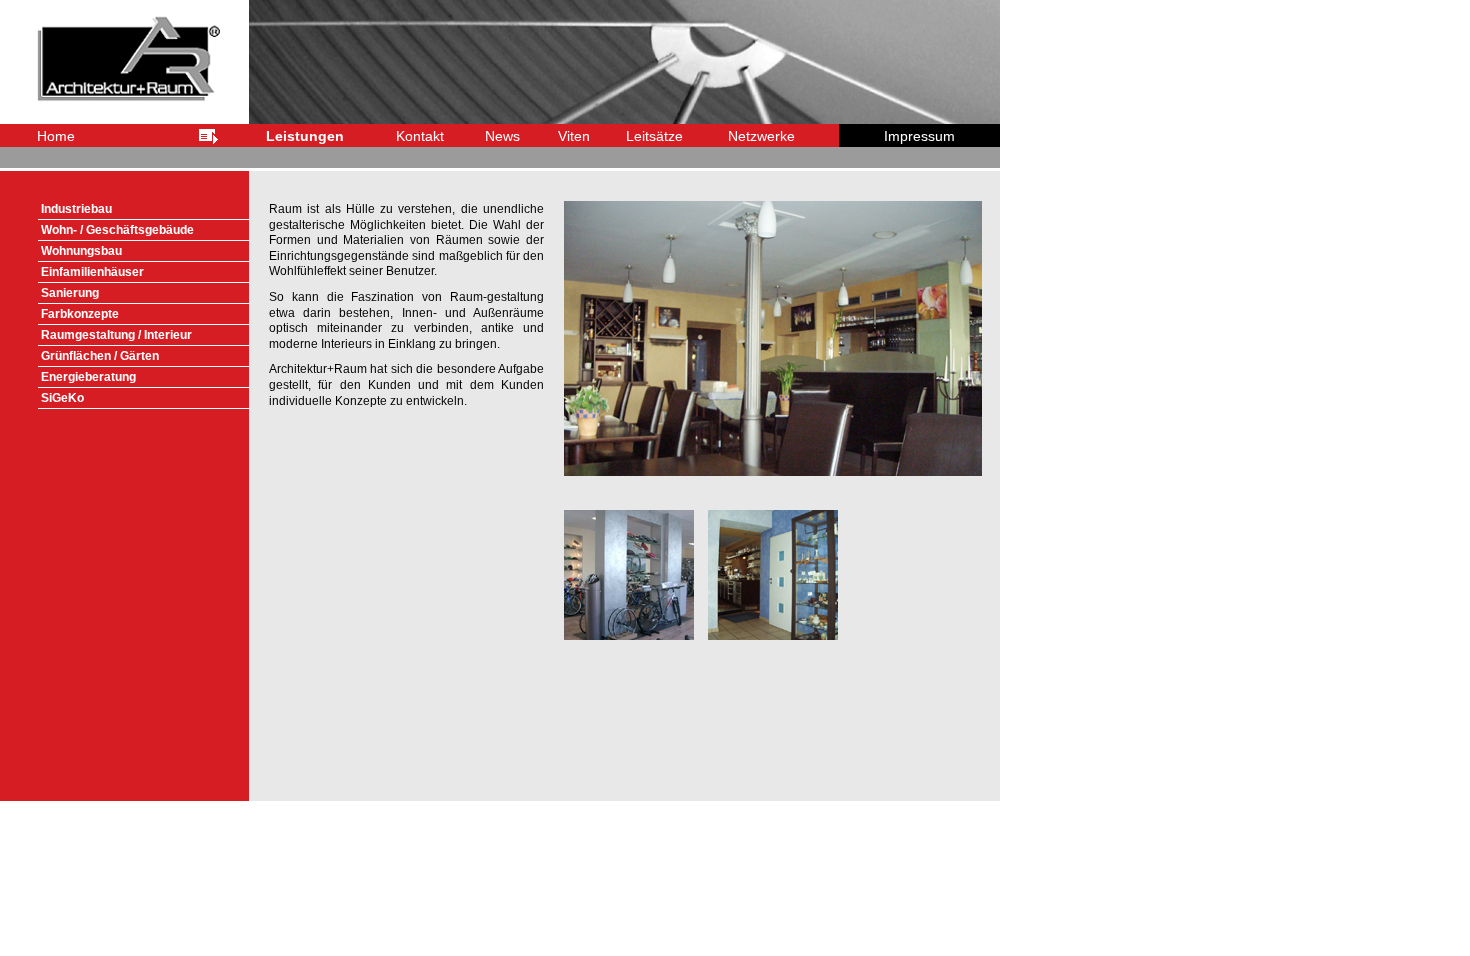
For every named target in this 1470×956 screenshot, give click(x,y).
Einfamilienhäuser (100, 272)
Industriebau (91, 209)
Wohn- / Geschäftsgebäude (125, 230)
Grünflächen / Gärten (109, 356)
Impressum (919, 136)
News (502, 136)
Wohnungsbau (92, 251)
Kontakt (420, 136)
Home (56, 136)
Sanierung (77, 293)
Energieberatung (94, 377)
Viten (574, 136)
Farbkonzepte (87, 314)
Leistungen (305, 136)
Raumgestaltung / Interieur (124, 335)
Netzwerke (761, 136)
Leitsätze (654, 136)
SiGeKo (70, 398)
